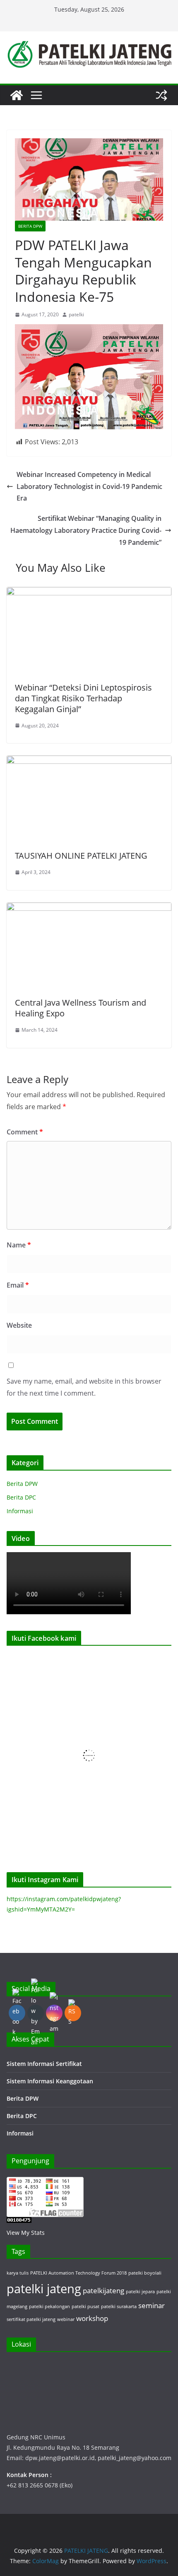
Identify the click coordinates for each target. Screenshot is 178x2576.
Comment (25, 1132)
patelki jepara (140, 2292)
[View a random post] (161, 95)
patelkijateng (103, 2291)
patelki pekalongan (49, 2306)
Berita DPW (30, 226)
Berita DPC (21, 1497)
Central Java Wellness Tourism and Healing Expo (81, 1008)
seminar (152, 2305)
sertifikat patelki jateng (31, 2319)
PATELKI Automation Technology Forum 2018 (78, 2273)
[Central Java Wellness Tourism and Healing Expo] (89, 908)
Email (18, 1285)
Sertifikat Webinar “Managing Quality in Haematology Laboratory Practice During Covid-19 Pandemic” (86, 530)
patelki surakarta (119, 2306)
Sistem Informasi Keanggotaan (50, 2081)
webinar (66, 2319)
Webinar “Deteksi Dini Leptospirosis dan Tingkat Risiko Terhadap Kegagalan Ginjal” (83, 698)
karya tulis (18, 2273)
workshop (92, 2318)
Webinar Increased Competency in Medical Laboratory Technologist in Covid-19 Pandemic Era (89, 486)
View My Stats (26, 2233)
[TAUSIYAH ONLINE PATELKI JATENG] (89, 761)
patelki (76, 314)
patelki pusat (85, 2306)
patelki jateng (44, 2289)
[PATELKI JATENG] (17, 95)
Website (19, 1325)
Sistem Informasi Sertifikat (44, 2064)
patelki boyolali (145, 2273)
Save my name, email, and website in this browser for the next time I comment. (84, 1387)
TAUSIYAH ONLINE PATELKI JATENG (81, 856)
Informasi (20, 1511)
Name (19, 1245)
